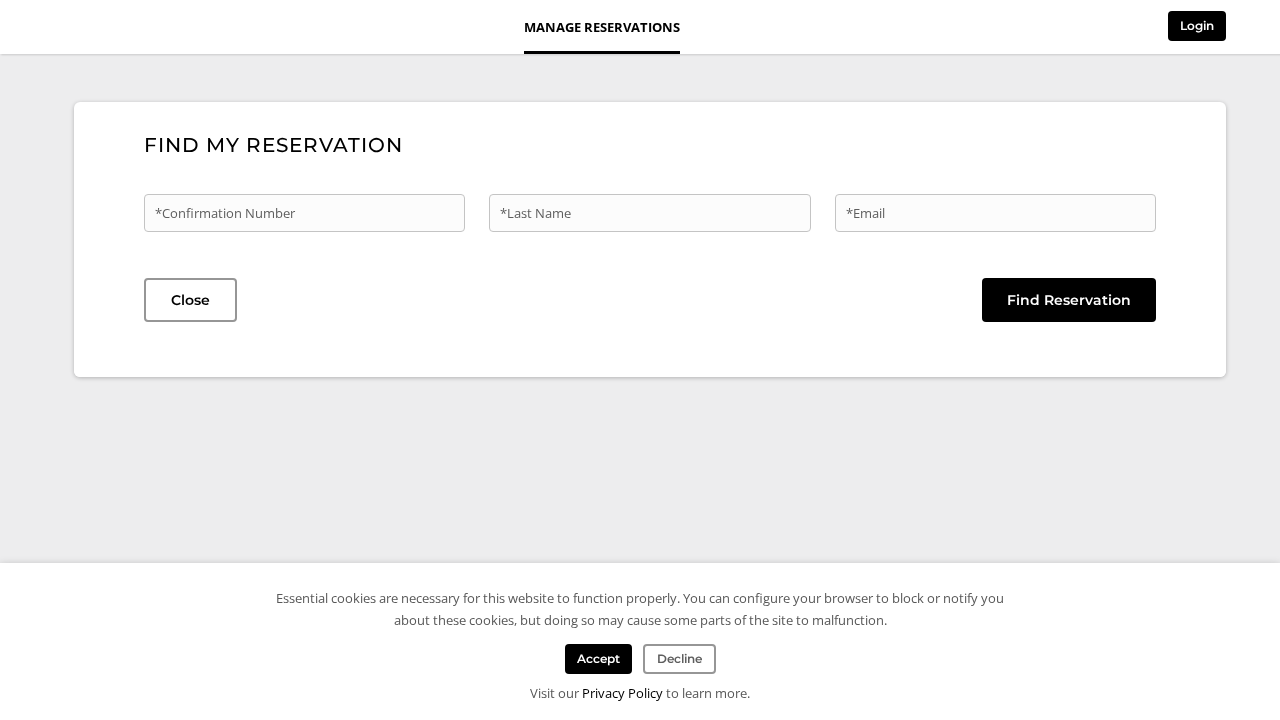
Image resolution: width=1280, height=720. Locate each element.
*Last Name (535, 213)
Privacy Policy (622, 693)
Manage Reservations (602, 27)
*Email (865, 213)
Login (1197, 25)
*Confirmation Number (225, 213)
